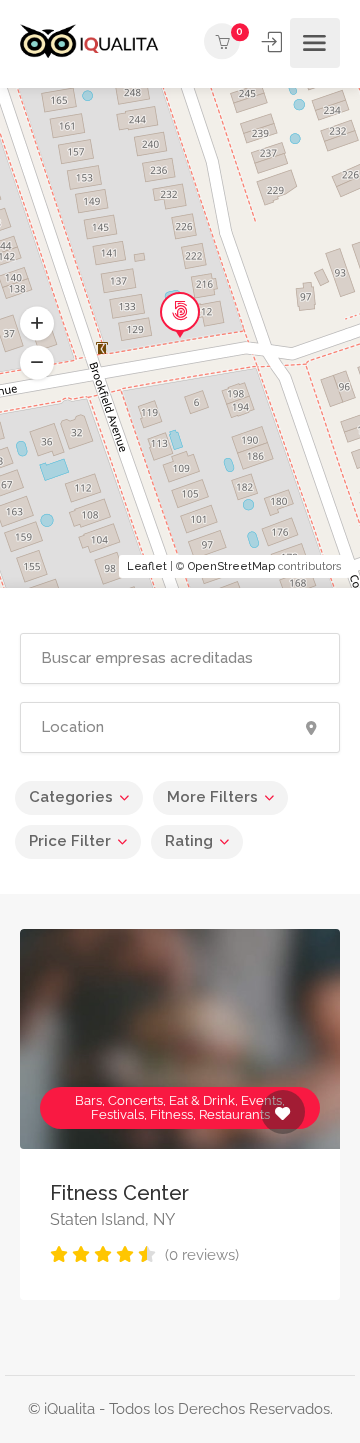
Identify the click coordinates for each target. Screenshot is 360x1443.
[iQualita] (89, 43)
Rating (189, 841)
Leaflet (147, 566)
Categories (71, 797)
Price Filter (70, 841)
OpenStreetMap (231, 566)
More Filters (212, 797)
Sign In (274, 42)
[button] (37, 363)
